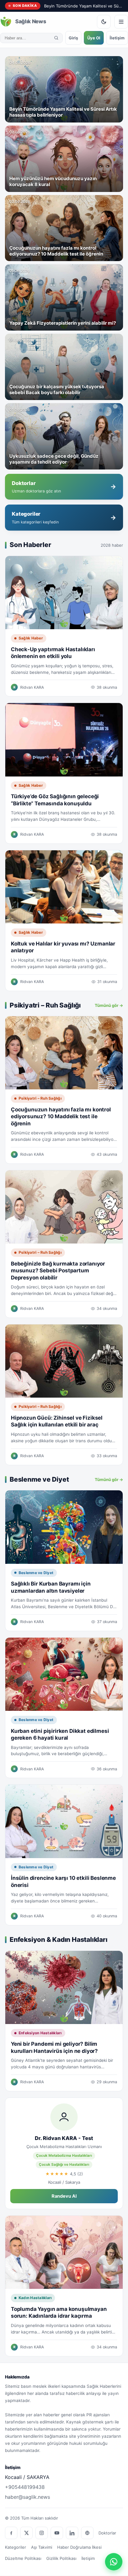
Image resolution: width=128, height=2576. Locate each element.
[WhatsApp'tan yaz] (114, 2562)
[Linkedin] (72, 2533)
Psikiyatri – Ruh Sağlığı (40, 1098)
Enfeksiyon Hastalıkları (40, 2033)
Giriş (73, 38)
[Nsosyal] (87, 2533)
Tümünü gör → (109, 1005)
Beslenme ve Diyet (36, 1573)
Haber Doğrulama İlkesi (79, 2547)
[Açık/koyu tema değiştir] (104, 22)
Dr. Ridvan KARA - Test (64, 2138)
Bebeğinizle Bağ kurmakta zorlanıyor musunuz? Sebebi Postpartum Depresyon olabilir (58, 1271)
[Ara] (56, 38)
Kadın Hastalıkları (35, 2298)
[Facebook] (11, 2533)
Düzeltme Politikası (23, 2558)
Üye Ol (94, 38)
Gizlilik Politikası (61, 2558)
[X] (26, 2533)
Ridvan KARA (32, 687)
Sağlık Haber (31, 638)
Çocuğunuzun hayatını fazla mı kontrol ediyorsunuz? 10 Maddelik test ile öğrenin (61, 1117)
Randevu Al (64, 2196)
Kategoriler (16, 2547)
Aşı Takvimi (42, 2547)
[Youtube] (57, 2533)
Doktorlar (107, 2533)
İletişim (117, 38)
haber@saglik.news (27, 2497)
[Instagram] (42, 2533)
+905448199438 (25, 2487)
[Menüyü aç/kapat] (121, 22)
